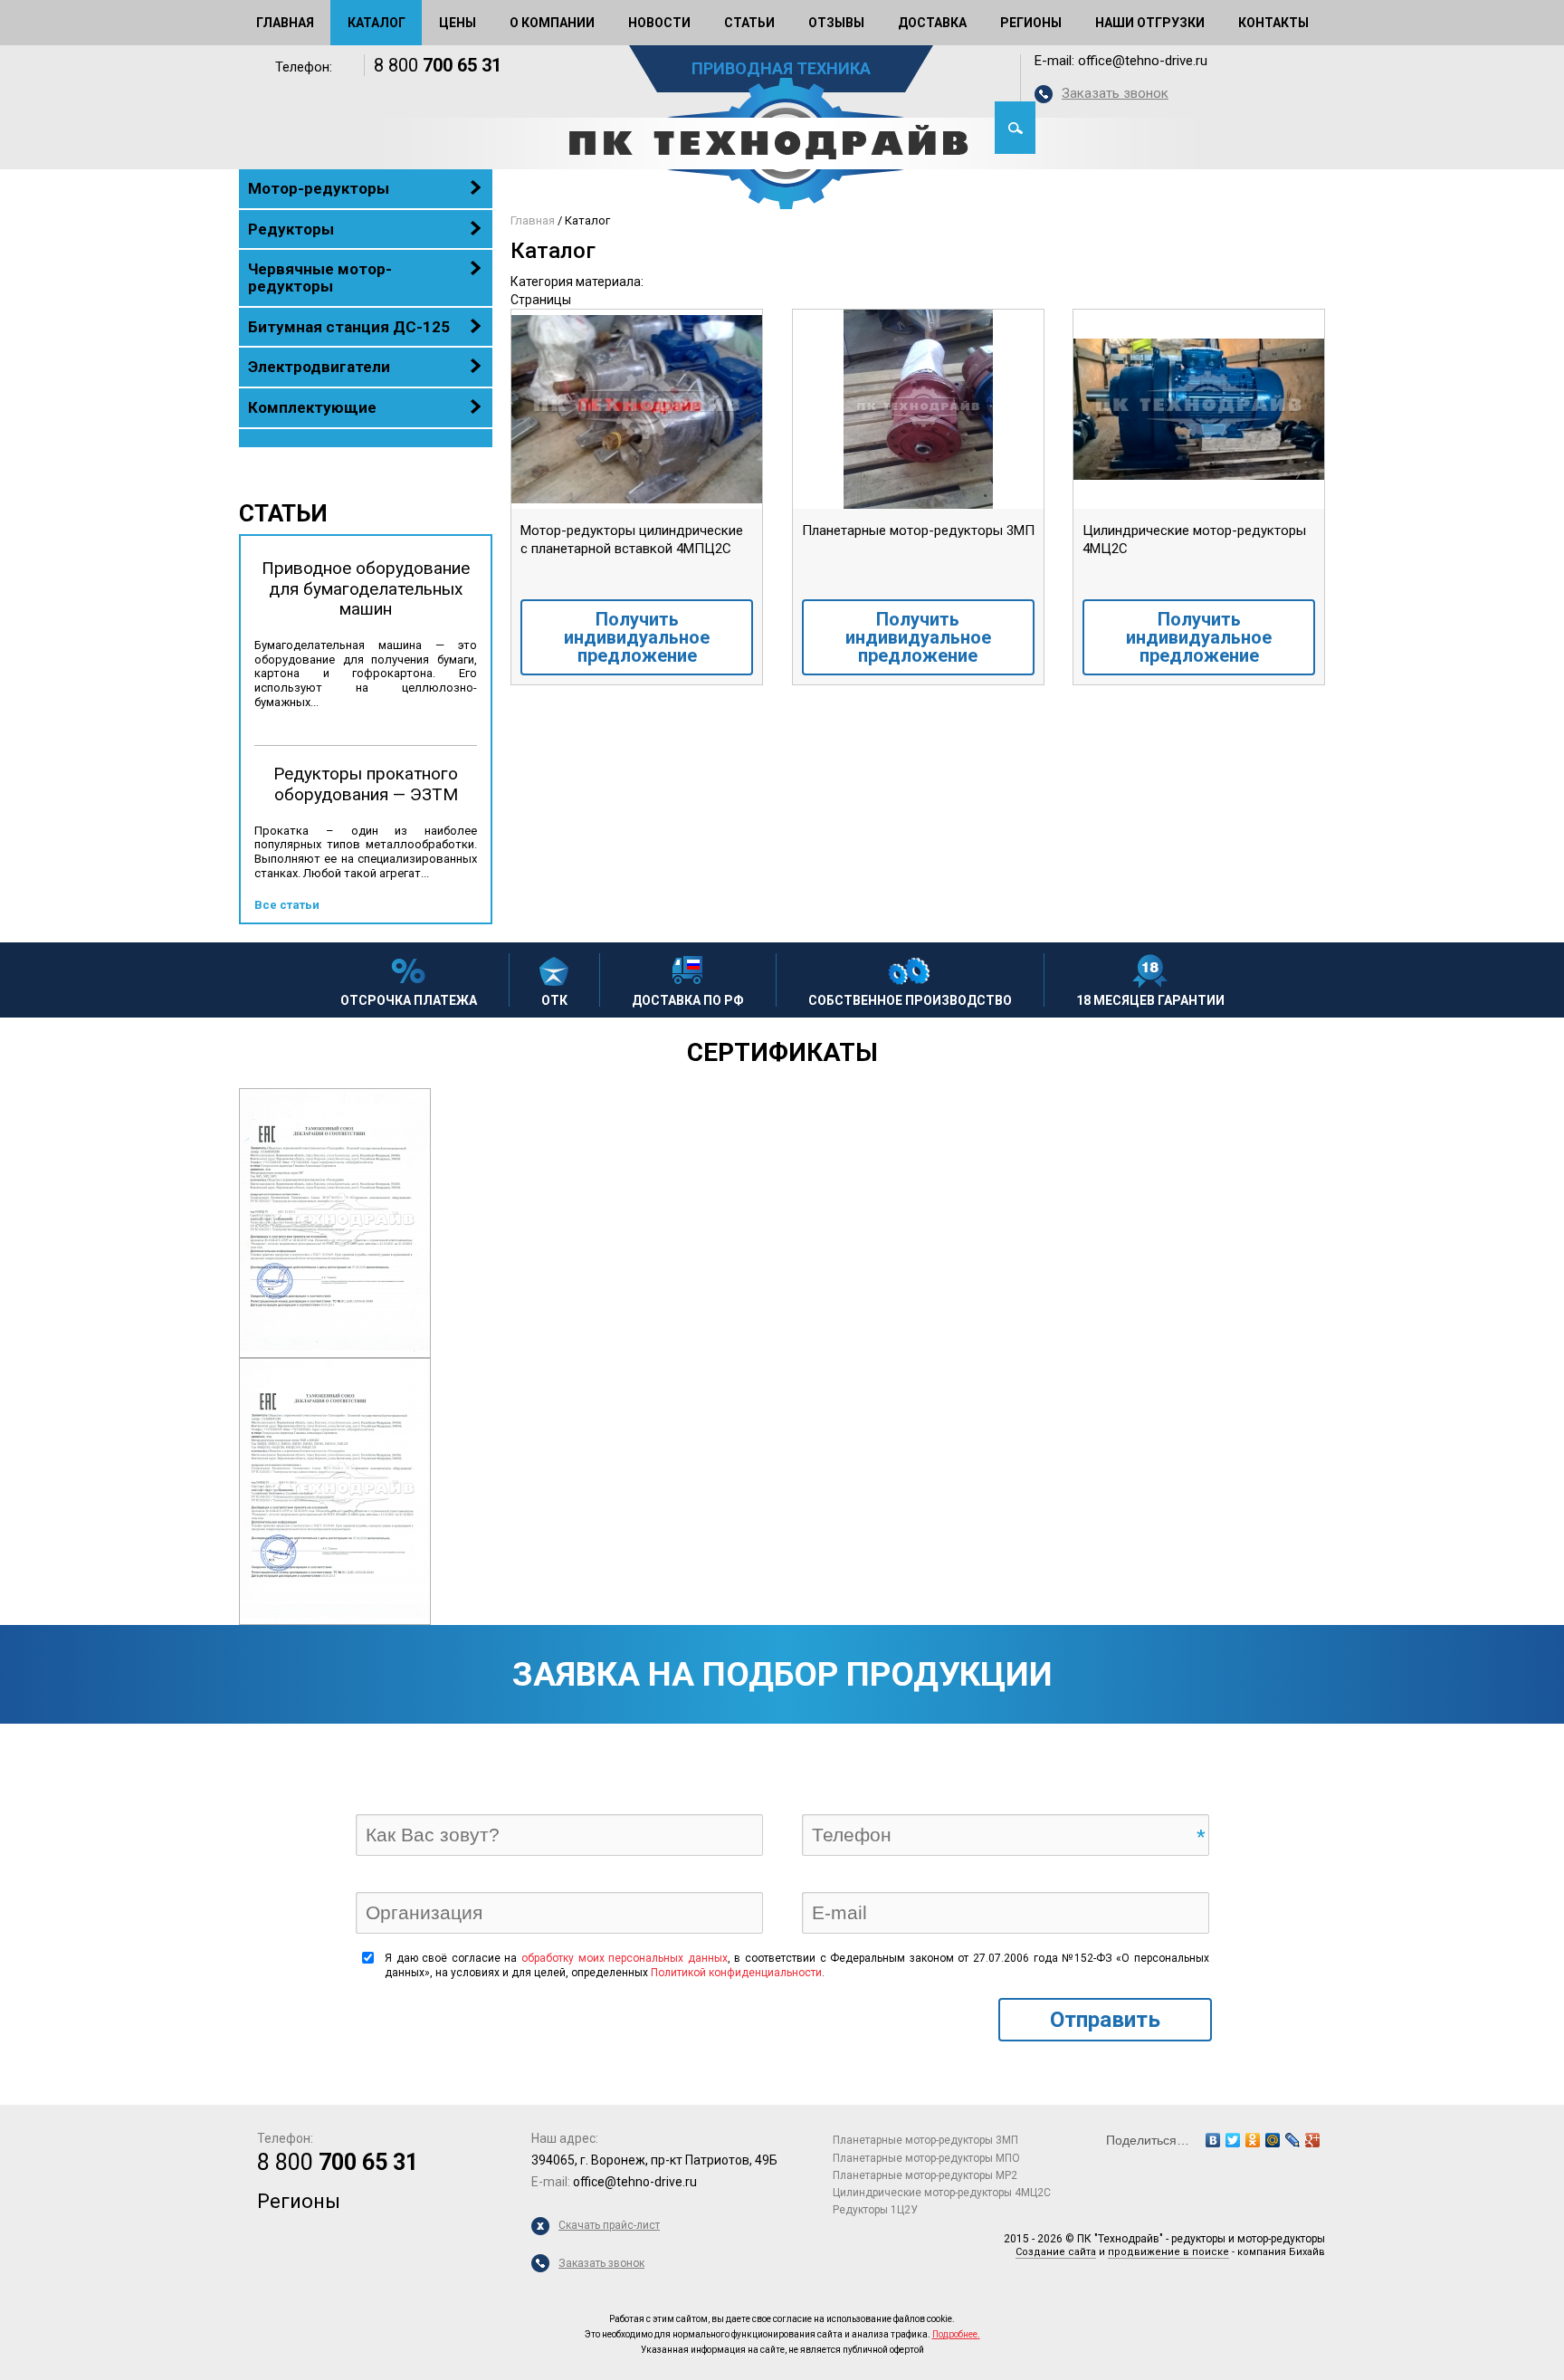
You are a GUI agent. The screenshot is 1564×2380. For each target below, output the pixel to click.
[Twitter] (1233, 2140)
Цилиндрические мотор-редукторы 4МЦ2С (942, 2193)
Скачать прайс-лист (609, 2225)
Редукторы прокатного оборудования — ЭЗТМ (366, 784)
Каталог (377, 23)
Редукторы (291, 229)
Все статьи (287, 905)
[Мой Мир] (1273, 2140)
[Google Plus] (1312, 2140)
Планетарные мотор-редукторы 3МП (925, 2140)
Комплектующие (312, 407)
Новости (659, 23)
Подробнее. (956, 2334)
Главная (285, 23)
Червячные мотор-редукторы (320, 277)
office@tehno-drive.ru (1143, 61)
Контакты (1273, 23)
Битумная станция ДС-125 (349, 327)
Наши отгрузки (1150, 23)
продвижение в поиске (1168, 2252)
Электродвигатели (319, 367)
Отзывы (836, 23)
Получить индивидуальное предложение (637, 637)
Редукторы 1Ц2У (875, 2210)
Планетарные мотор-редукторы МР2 (925, 2175)
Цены (458, 23)
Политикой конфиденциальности (736, 1973)
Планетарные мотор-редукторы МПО (926, 2158)
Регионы (1031, 23)
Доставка (932, 23)
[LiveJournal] (1292, 2140)
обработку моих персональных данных (625, 1958)
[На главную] (782, 143)
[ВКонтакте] (1213, 2140)
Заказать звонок (1115, 93)
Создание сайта (1056, 2252)
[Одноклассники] (1253, 2140)
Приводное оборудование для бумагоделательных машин (366, 589)
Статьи (749, 23)
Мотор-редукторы (319, 188)
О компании (552, 23)
